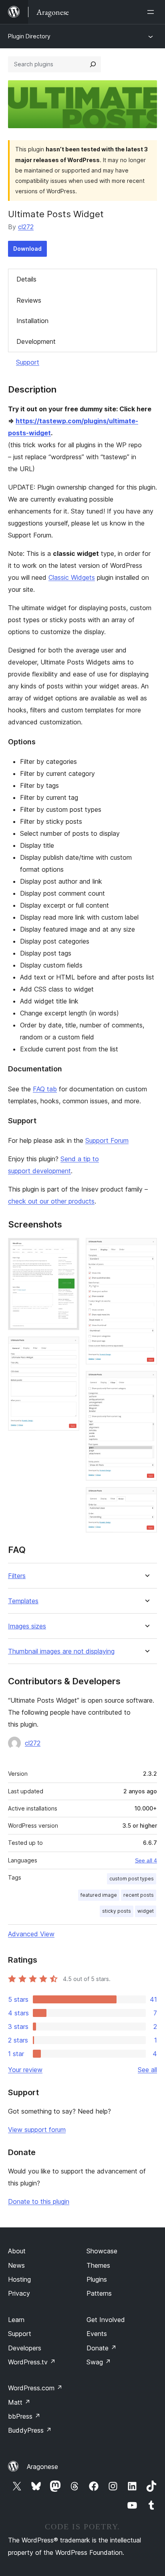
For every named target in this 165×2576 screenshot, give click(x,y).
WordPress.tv (32, 2362)
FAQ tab (45, 1089)
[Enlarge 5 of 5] (146, 1498)
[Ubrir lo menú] (152, 12)
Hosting (19, 2279)
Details (26, 279)
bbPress (24, 2416)
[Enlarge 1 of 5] (68, 1249)
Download (27, 249)
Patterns (99, 2293)
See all (147, 2070)
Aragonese (42, 2467)
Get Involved (106, 2320)
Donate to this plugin (39, 2201)
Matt (19, 2402)
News (16, 2265)
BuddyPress (30, 2430)
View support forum (37, 2130)
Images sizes (27, 1626)
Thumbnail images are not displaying (61, 1651)
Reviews (29, 300)
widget (146, 1911)
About (17, 2251)
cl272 (26, 227)
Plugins (97, 2279)
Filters (17, 1576)
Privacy (19, 2293)
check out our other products (51, 1201)
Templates (23, 1601)
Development (36, 341)
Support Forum (107, 1140)
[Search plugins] (93, 64)
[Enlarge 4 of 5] (146, 1382)
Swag (99, 2362)
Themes (98, 2265)
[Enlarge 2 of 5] (68, 1347)
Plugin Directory (29, 36)
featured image (99, 1895)
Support (28, 362)
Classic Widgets (72, 577)
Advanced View (31, 1934)
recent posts (139, 1895)
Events (97, 2334)
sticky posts (117, 1911)
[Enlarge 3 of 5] (146, 1249)
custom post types (132, 1879)
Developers (25, 2348)
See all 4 (146, 1860)
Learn (16, 2320)
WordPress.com (35, 2388)
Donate (102, 2348)
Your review (25, 2070)
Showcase (102, 2251)
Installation (32, 321)
